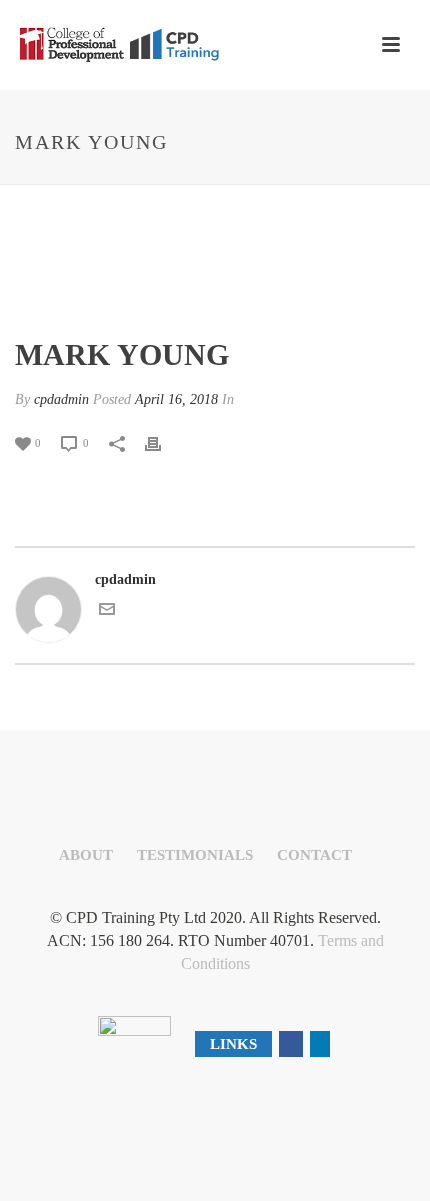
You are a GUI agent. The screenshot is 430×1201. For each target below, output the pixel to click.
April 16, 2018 (176, 399)
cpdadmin (61, 399)
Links (233, 1044)
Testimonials (195, 855)
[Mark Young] (215, 262)
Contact (314, 855)
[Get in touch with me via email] (107, 612)
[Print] (163, 442)
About (86, 855)
